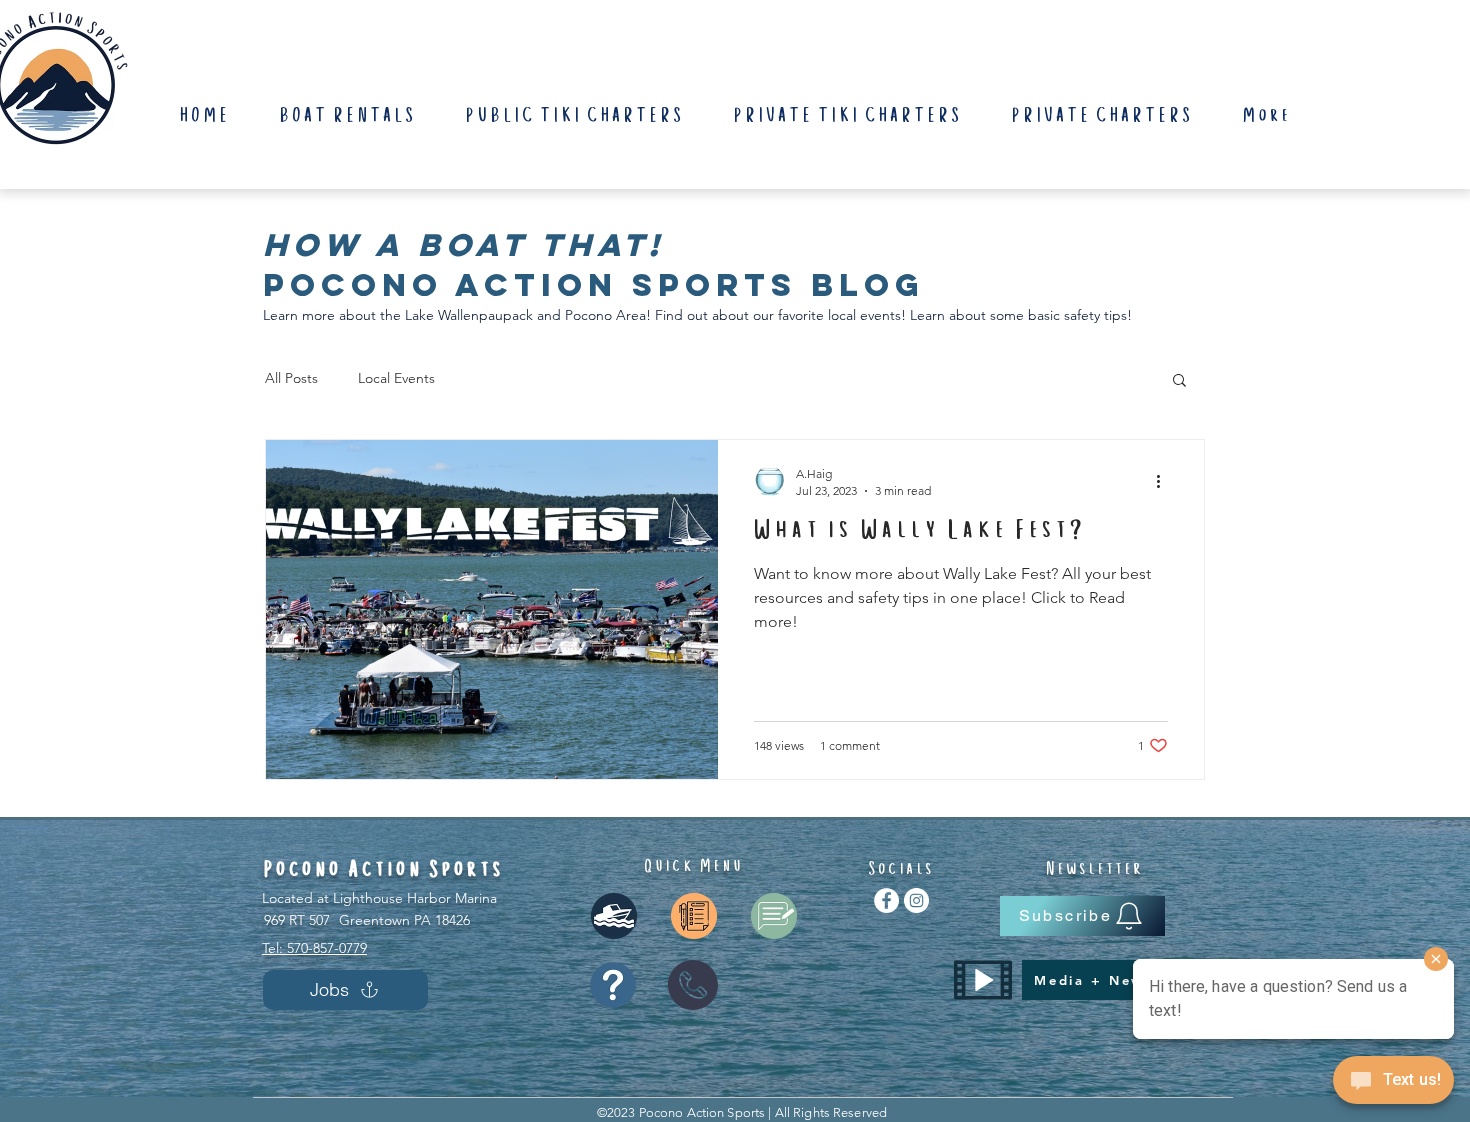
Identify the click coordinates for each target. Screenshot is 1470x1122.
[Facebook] (886, 900)
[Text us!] (1393, 1083)
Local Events (396, 378)
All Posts (291, 378)
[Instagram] (916, 900)
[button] (1179, 381)
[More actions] (1165, 481)
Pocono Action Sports (384, 870)
